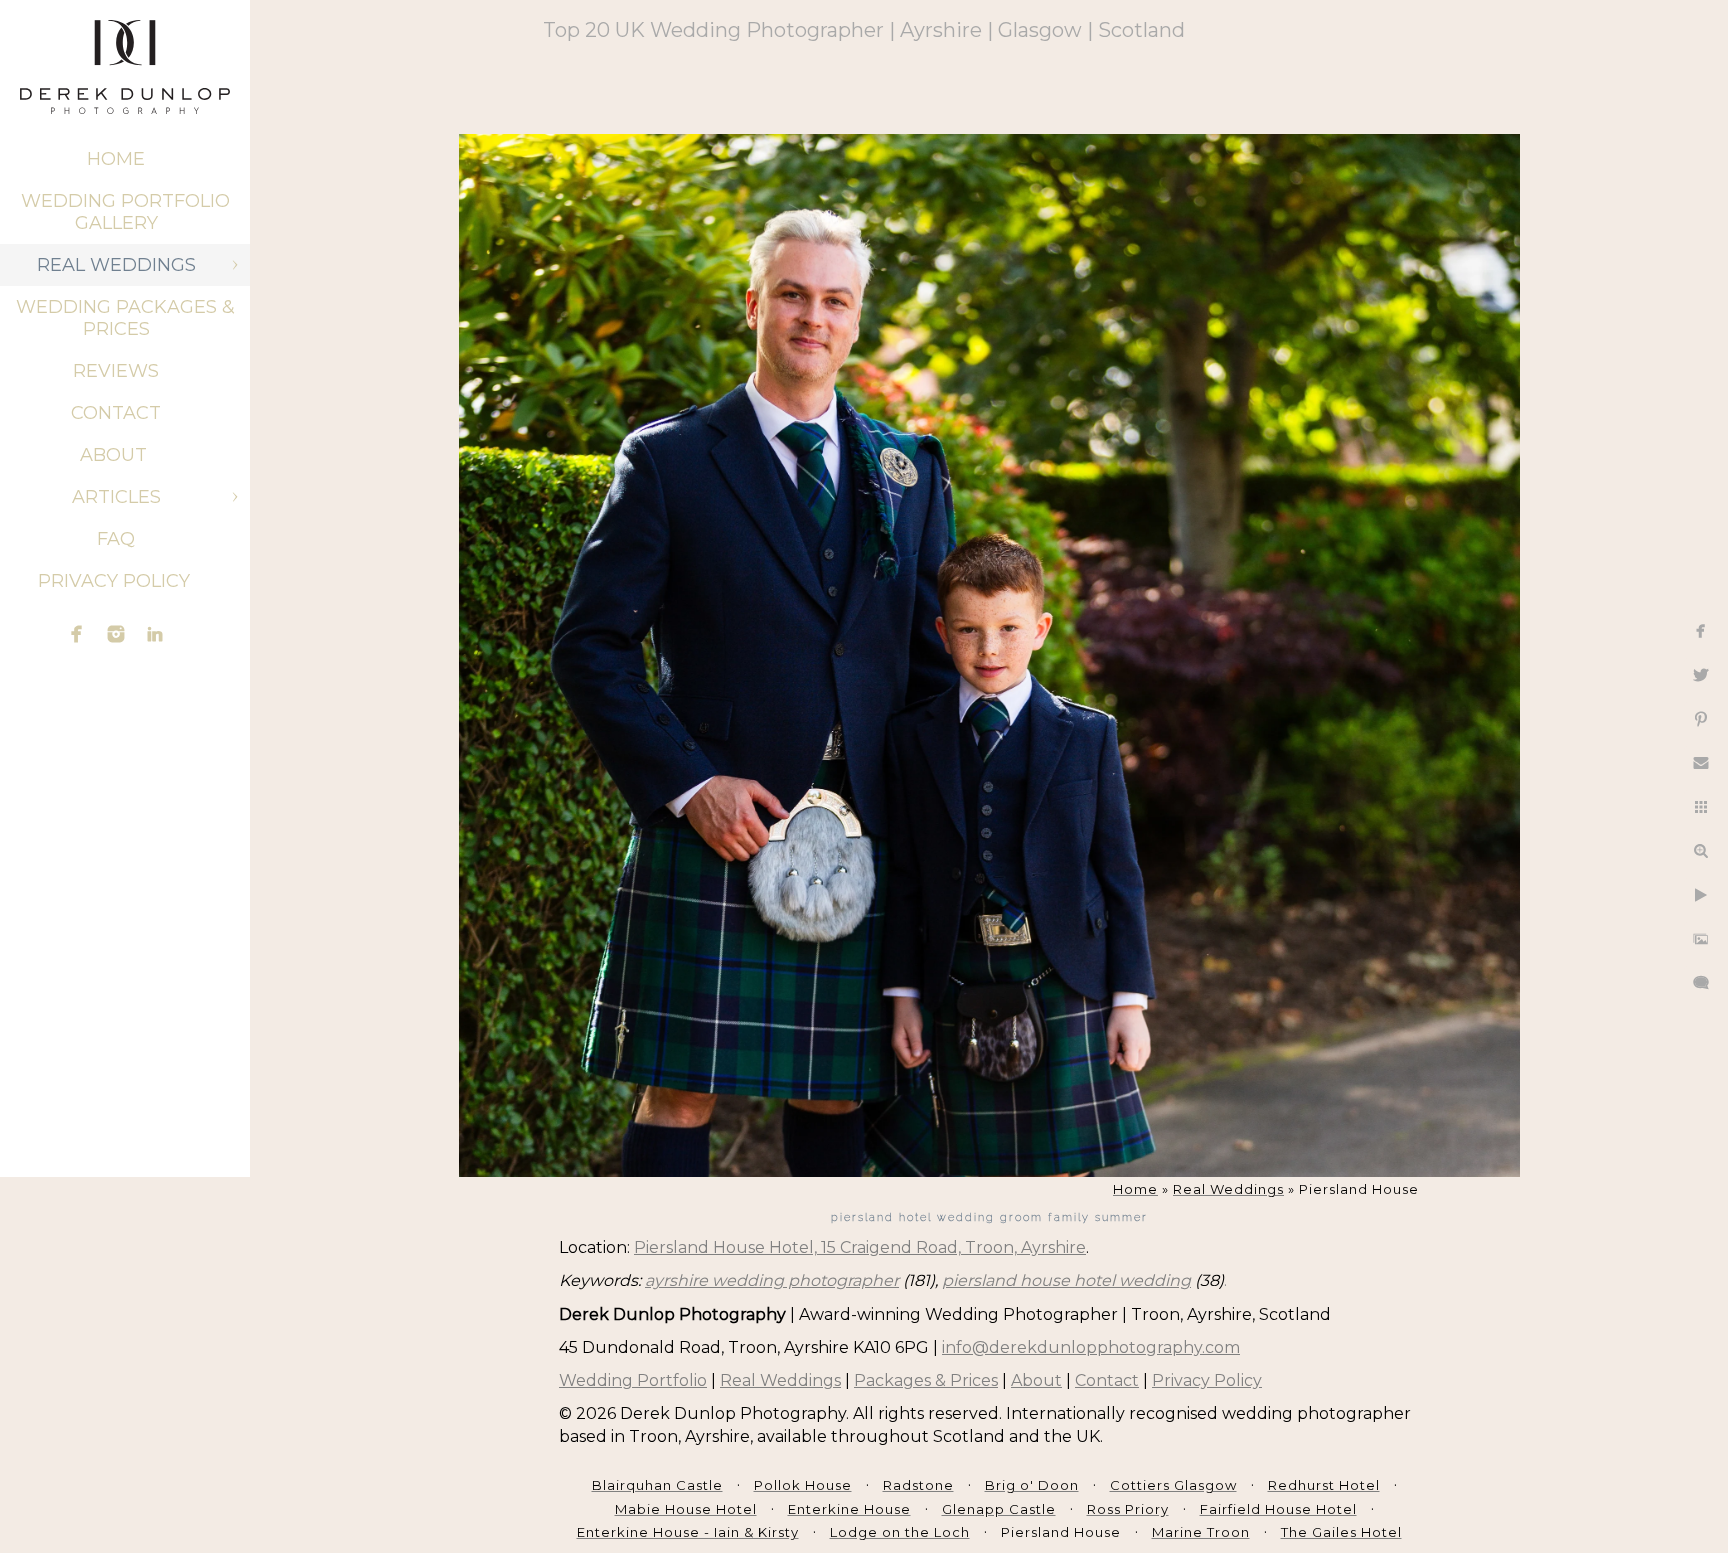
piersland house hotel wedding (1066, 1280)
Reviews (116, 371)
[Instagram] (116, 634)
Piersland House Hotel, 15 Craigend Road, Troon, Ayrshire (860, 1247)
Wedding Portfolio (633, 1380)
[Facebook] (77, 634)
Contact (116, 413)
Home (116, 159)
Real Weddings (116, 265)
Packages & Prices (926, 1380)
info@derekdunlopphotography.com (1091, 1347)
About (116, 455)
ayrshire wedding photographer (772, 1280)
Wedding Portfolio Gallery (125, 212)
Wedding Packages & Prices (125, 318)
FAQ (116, 539)
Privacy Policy (116, 581)
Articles (116, 497)
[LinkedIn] (155, 634)
